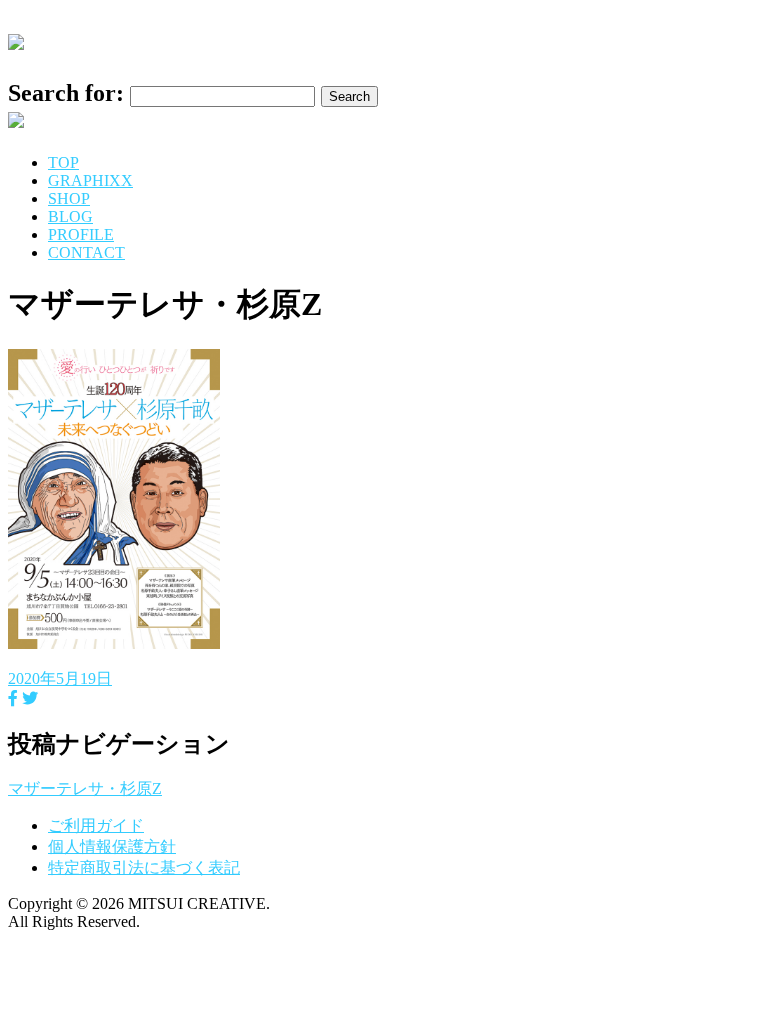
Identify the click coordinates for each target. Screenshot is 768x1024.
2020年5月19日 (60, 678)
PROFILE (81, 234)
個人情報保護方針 (112, 846)
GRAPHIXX (90, 180)
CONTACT (86, 252)
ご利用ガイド (96, 825)
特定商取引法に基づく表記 (144, 867)
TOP (63, 162)
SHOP (69, 198)
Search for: (66, 93)
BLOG (70, 216)
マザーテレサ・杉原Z (85, 788)
